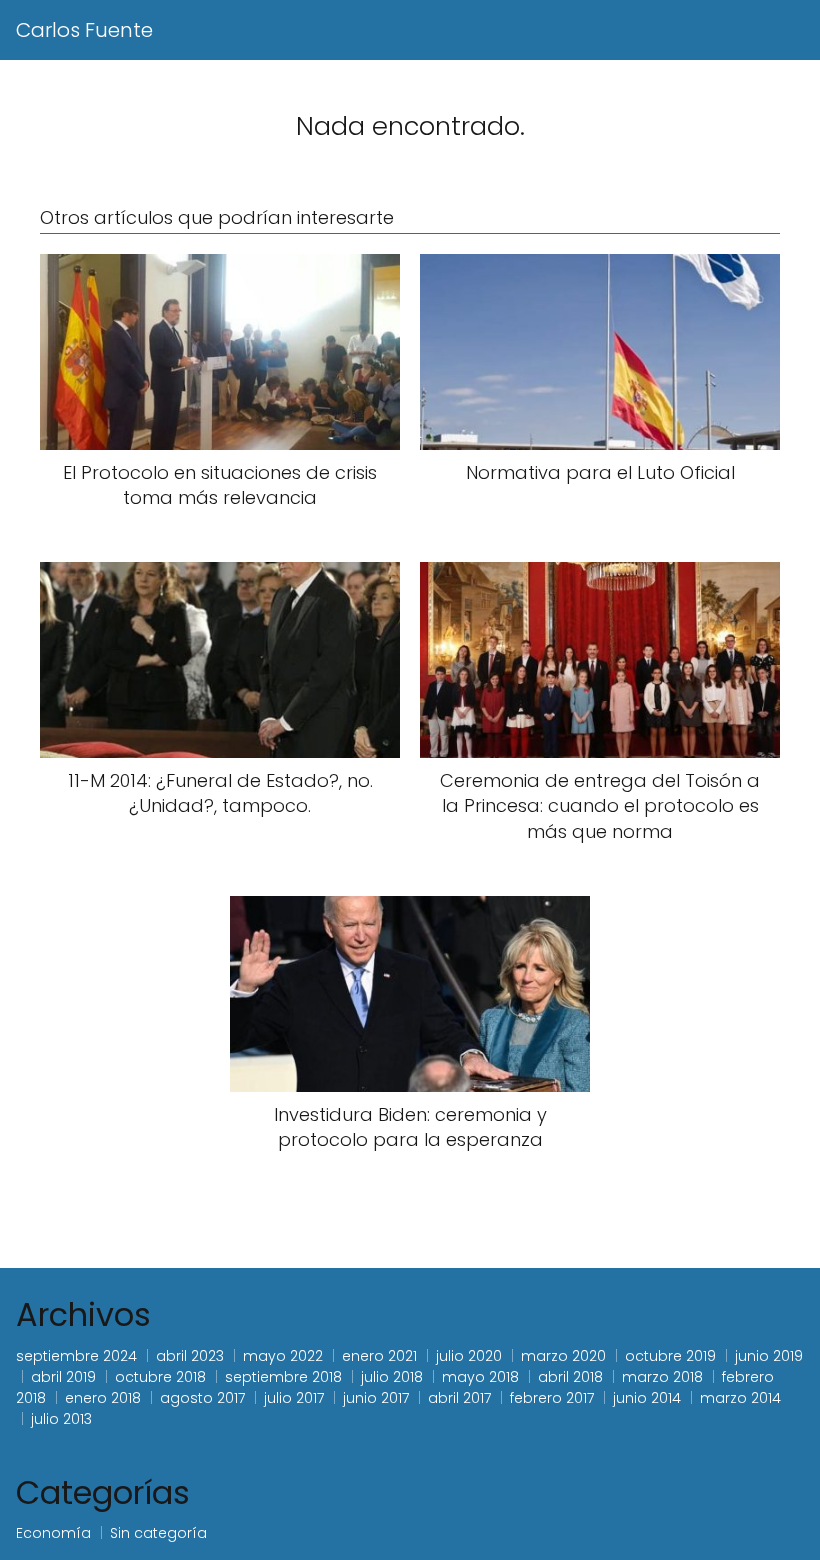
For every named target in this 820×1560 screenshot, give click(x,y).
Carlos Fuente (84, 30)
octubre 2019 (670, 1356)
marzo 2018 (662, 1377)
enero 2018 (103, 1398)
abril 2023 (190, 1356)
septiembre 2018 (283, 1377)
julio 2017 (294, 1398)
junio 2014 (647, 1398)
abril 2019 (63, 1377)
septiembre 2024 (76, 1356)
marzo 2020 (563, 1356)
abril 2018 (570, 1377)
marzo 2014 (740, 1398)
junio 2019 (769, 1356)
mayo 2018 (480, 1377)
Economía (53, 1533)
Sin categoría (158, 1533)
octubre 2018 (160, 1377)
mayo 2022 (283, 1356)
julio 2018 (392, 1377)
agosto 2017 (202, 1398)
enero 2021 (379, 1356)
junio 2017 (376, 1398)
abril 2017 (459, 1398)
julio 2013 (61, 1419)
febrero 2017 (552, 1398)
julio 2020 (469, 1356)
